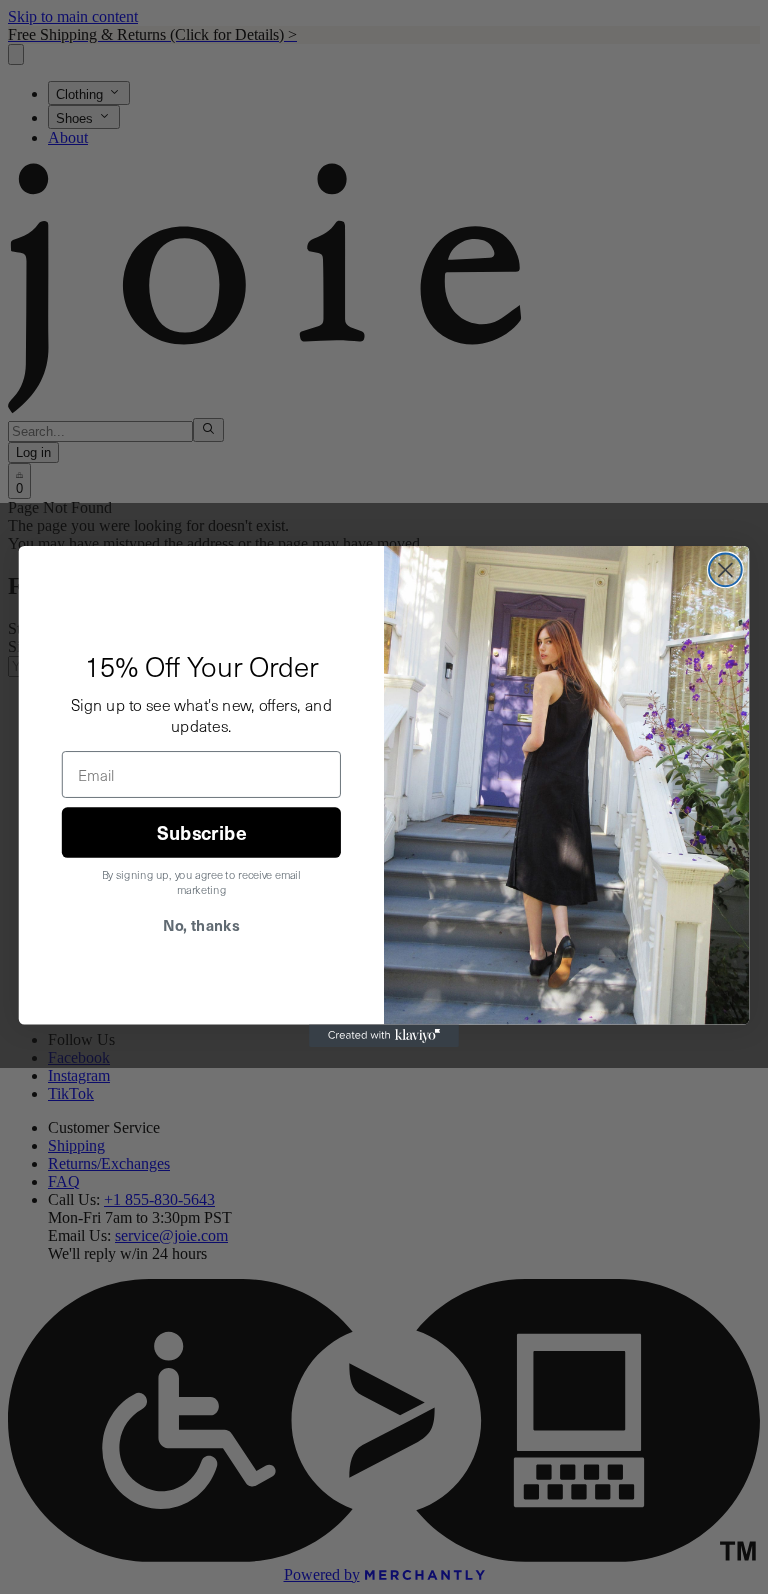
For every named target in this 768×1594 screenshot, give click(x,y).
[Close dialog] (725, 570)
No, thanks (201, 925)
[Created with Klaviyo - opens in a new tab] (384, 1036)
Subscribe (201, 833)
